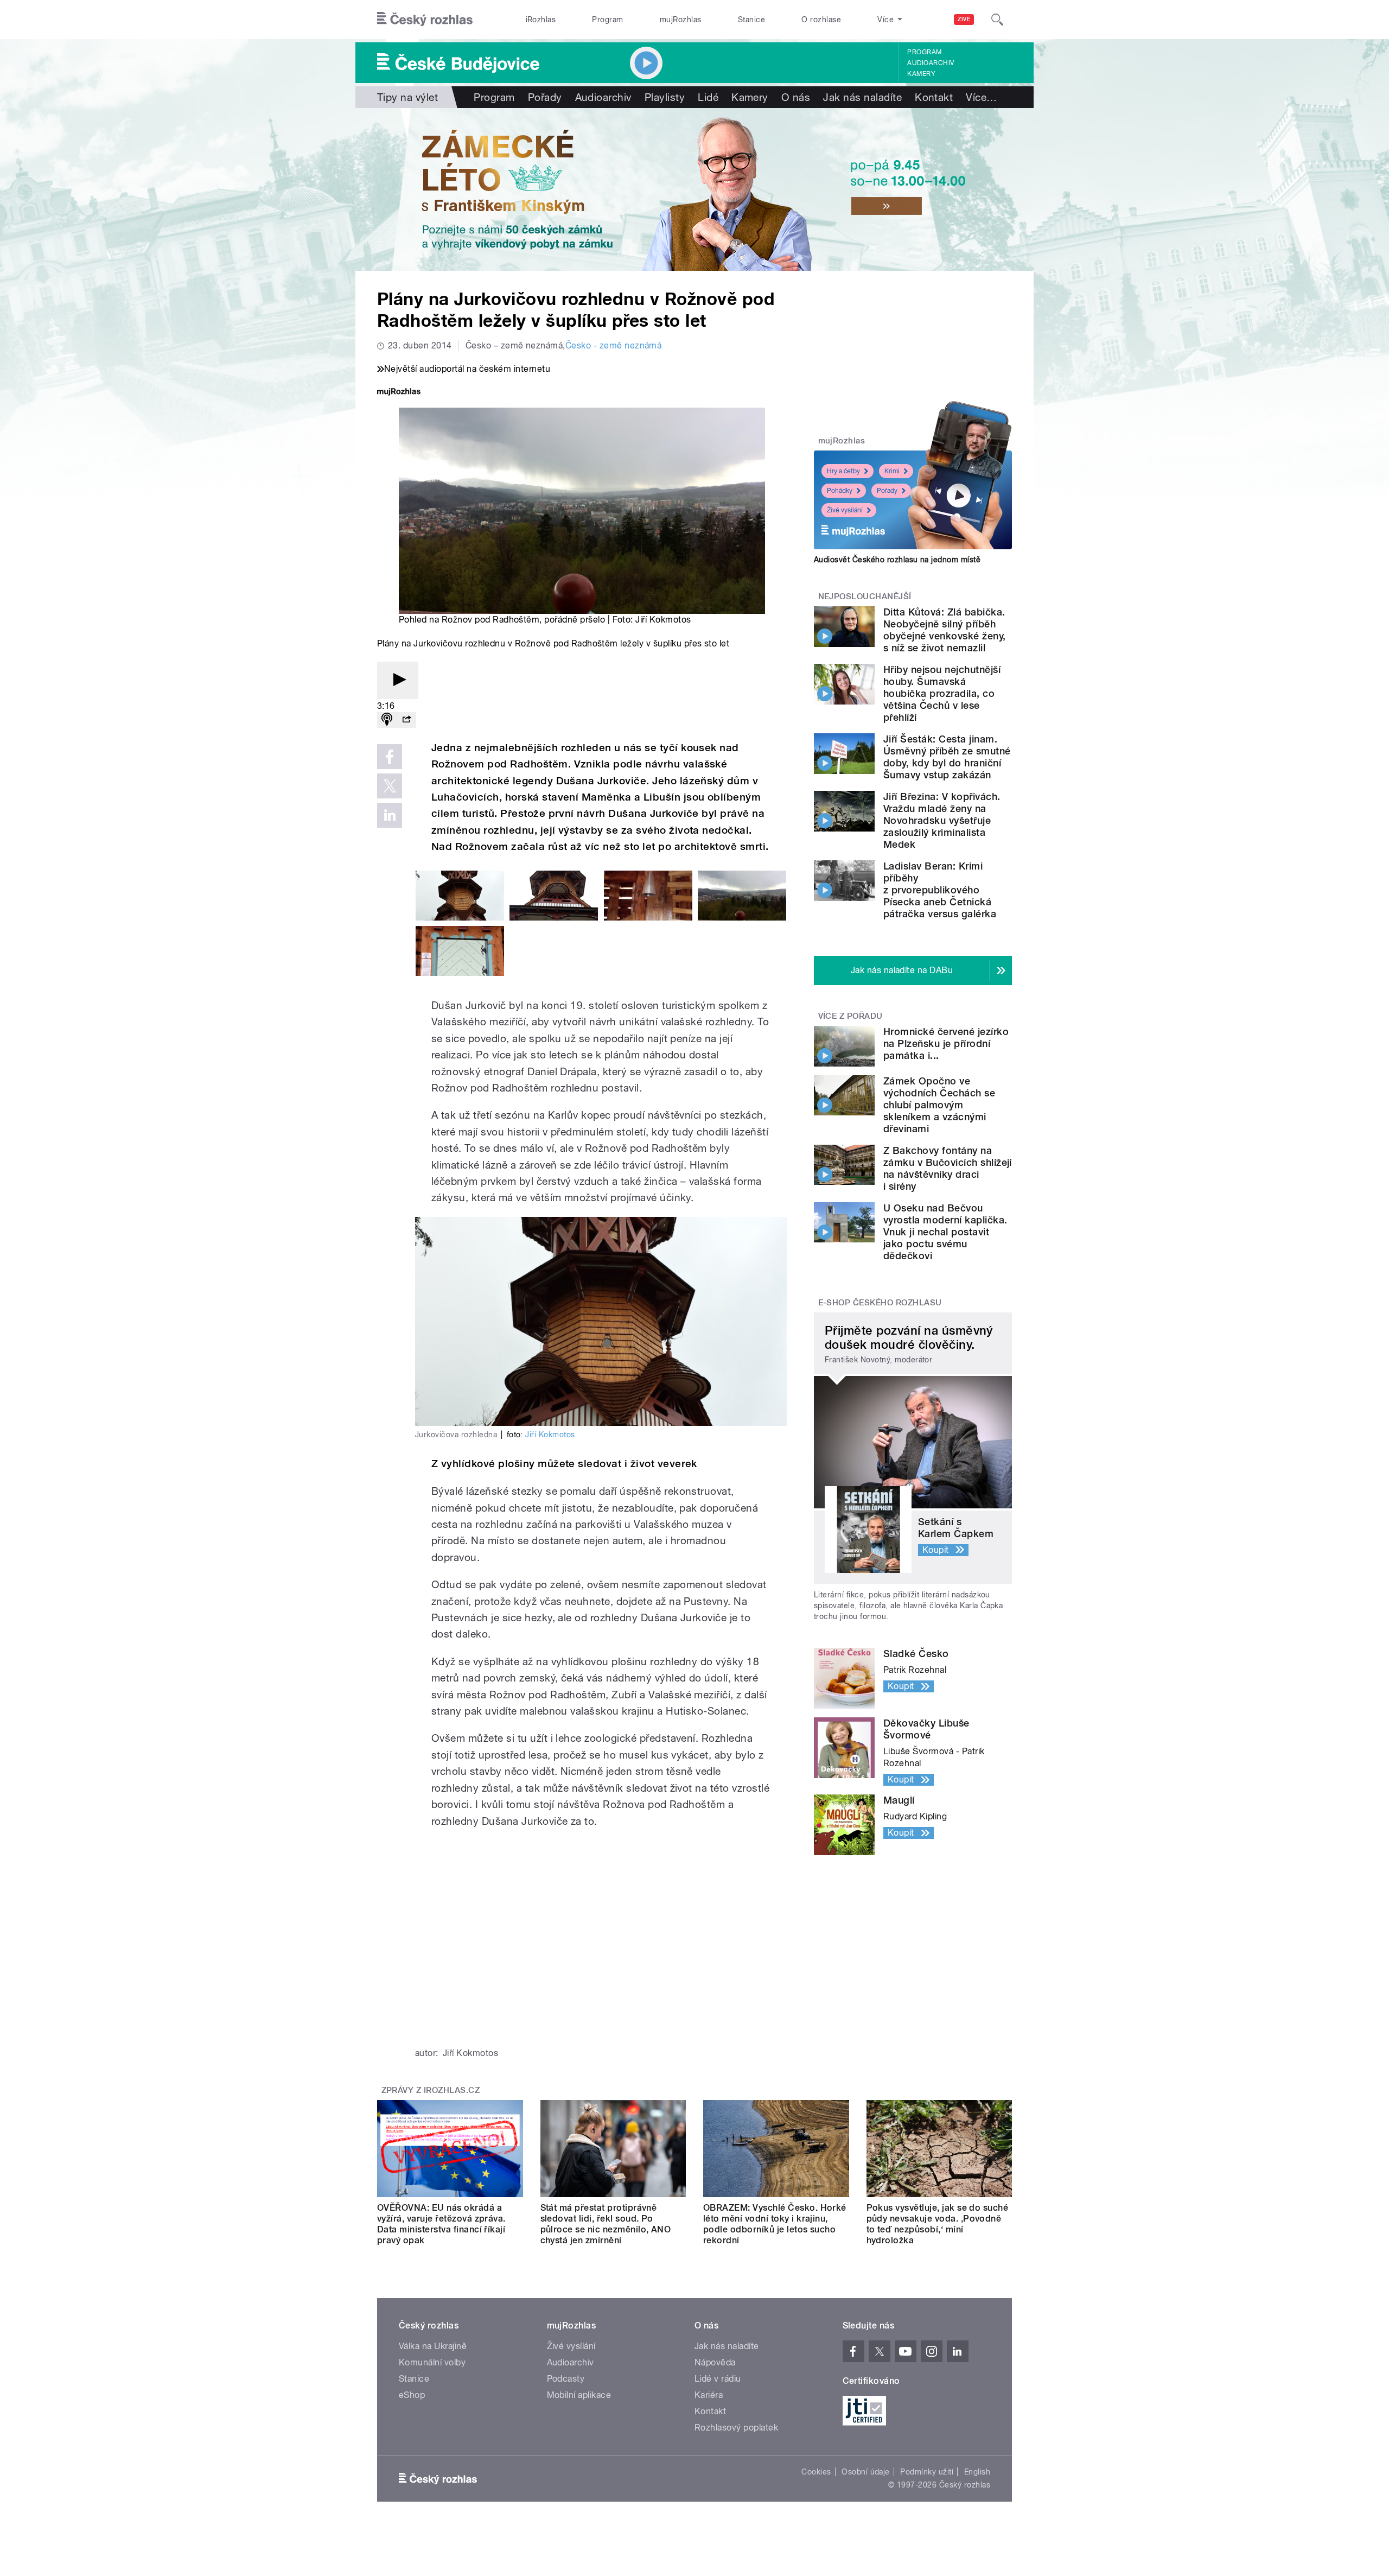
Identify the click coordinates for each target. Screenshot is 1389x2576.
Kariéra (709, 2395)
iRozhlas (541, 20)
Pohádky (840, 491)
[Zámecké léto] (694, 189)
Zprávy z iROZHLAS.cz (431, 2090)
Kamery (921, 74)
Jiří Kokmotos (550, 1435)
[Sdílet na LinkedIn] (390, 815)
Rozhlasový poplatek (736, 2428)
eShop (412, 2395)
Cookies (816, 2472)
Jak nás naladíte (862, 97)
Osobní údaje (866, 2472)
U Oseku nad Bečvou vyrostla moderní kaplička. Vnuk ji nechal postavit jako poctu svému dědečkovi (945, 1232)
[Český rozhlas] (425, 20)
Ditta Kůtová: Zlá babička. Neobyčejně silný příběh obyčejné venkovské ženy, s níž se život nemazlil (945, 630)
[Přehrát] (398, 680)
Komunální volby (432, 2362)
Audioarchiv (931, 63)
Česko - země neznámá (614, 345)
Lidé (708, 97)
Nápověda (715, 2362)
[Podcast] (387, 720)
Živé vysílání (845, 510)
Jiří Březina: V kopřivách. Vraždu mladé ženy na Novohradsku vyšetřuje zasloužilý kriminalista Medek (942, 820)
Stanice (751, 20)
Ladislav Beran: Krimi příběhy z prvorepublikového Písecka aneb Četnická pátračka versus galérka (940, 890)
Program (607, 20)
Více (981, 97)
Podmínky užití (927, 2472)
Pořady (545, 97)
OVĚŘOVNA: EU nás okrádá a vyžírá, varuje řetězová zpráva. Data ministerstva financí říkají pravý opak (441, 2224)
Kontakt (934, 97)
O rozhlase (821, 20)
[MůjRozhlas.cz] (399, 393)
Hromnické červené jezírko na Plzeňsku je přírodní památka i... (946, 1043)
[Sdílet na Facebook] (390, 757)
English (977, 2472)
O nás (796, 97)
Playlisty (665, 97)
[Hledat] (997, 20)
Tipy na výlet (407, 97)
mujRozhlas (681, 20)
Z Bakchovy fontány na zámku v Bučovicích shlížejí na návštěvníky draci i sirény (948, 1168)
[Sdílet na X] (390, 786)
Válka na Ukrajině (433, 2346)
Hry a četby (843, 471)
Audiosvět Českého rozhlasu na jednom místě (897, 560)
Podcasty (566, 2379)
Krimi (892, 471)
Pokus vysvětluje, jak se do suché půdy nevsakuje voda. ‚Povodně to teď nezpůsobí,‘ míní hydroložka (938, 2224)
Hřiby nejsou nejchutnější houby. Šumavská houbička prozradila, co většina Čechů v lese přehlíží (942, 693)
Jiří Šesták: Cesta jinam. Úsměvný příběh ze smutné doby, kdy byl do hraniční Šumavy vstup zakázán (947, 757)
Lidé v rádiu (718, 2379)
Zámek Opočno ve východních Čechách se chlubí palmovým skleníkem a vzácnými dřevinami (939, 1105)
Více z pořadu (850, 1016)
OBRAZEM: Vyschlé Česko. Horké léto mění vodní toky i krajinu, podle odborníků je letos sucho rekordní (775, 2224)
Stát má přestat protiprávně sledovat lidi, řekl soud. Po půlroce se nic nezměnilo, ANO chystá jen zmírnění (606, 2224)
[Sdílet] (406, 720)
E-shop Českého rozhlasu (880, 1303)
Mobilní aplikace (579, 2395)
